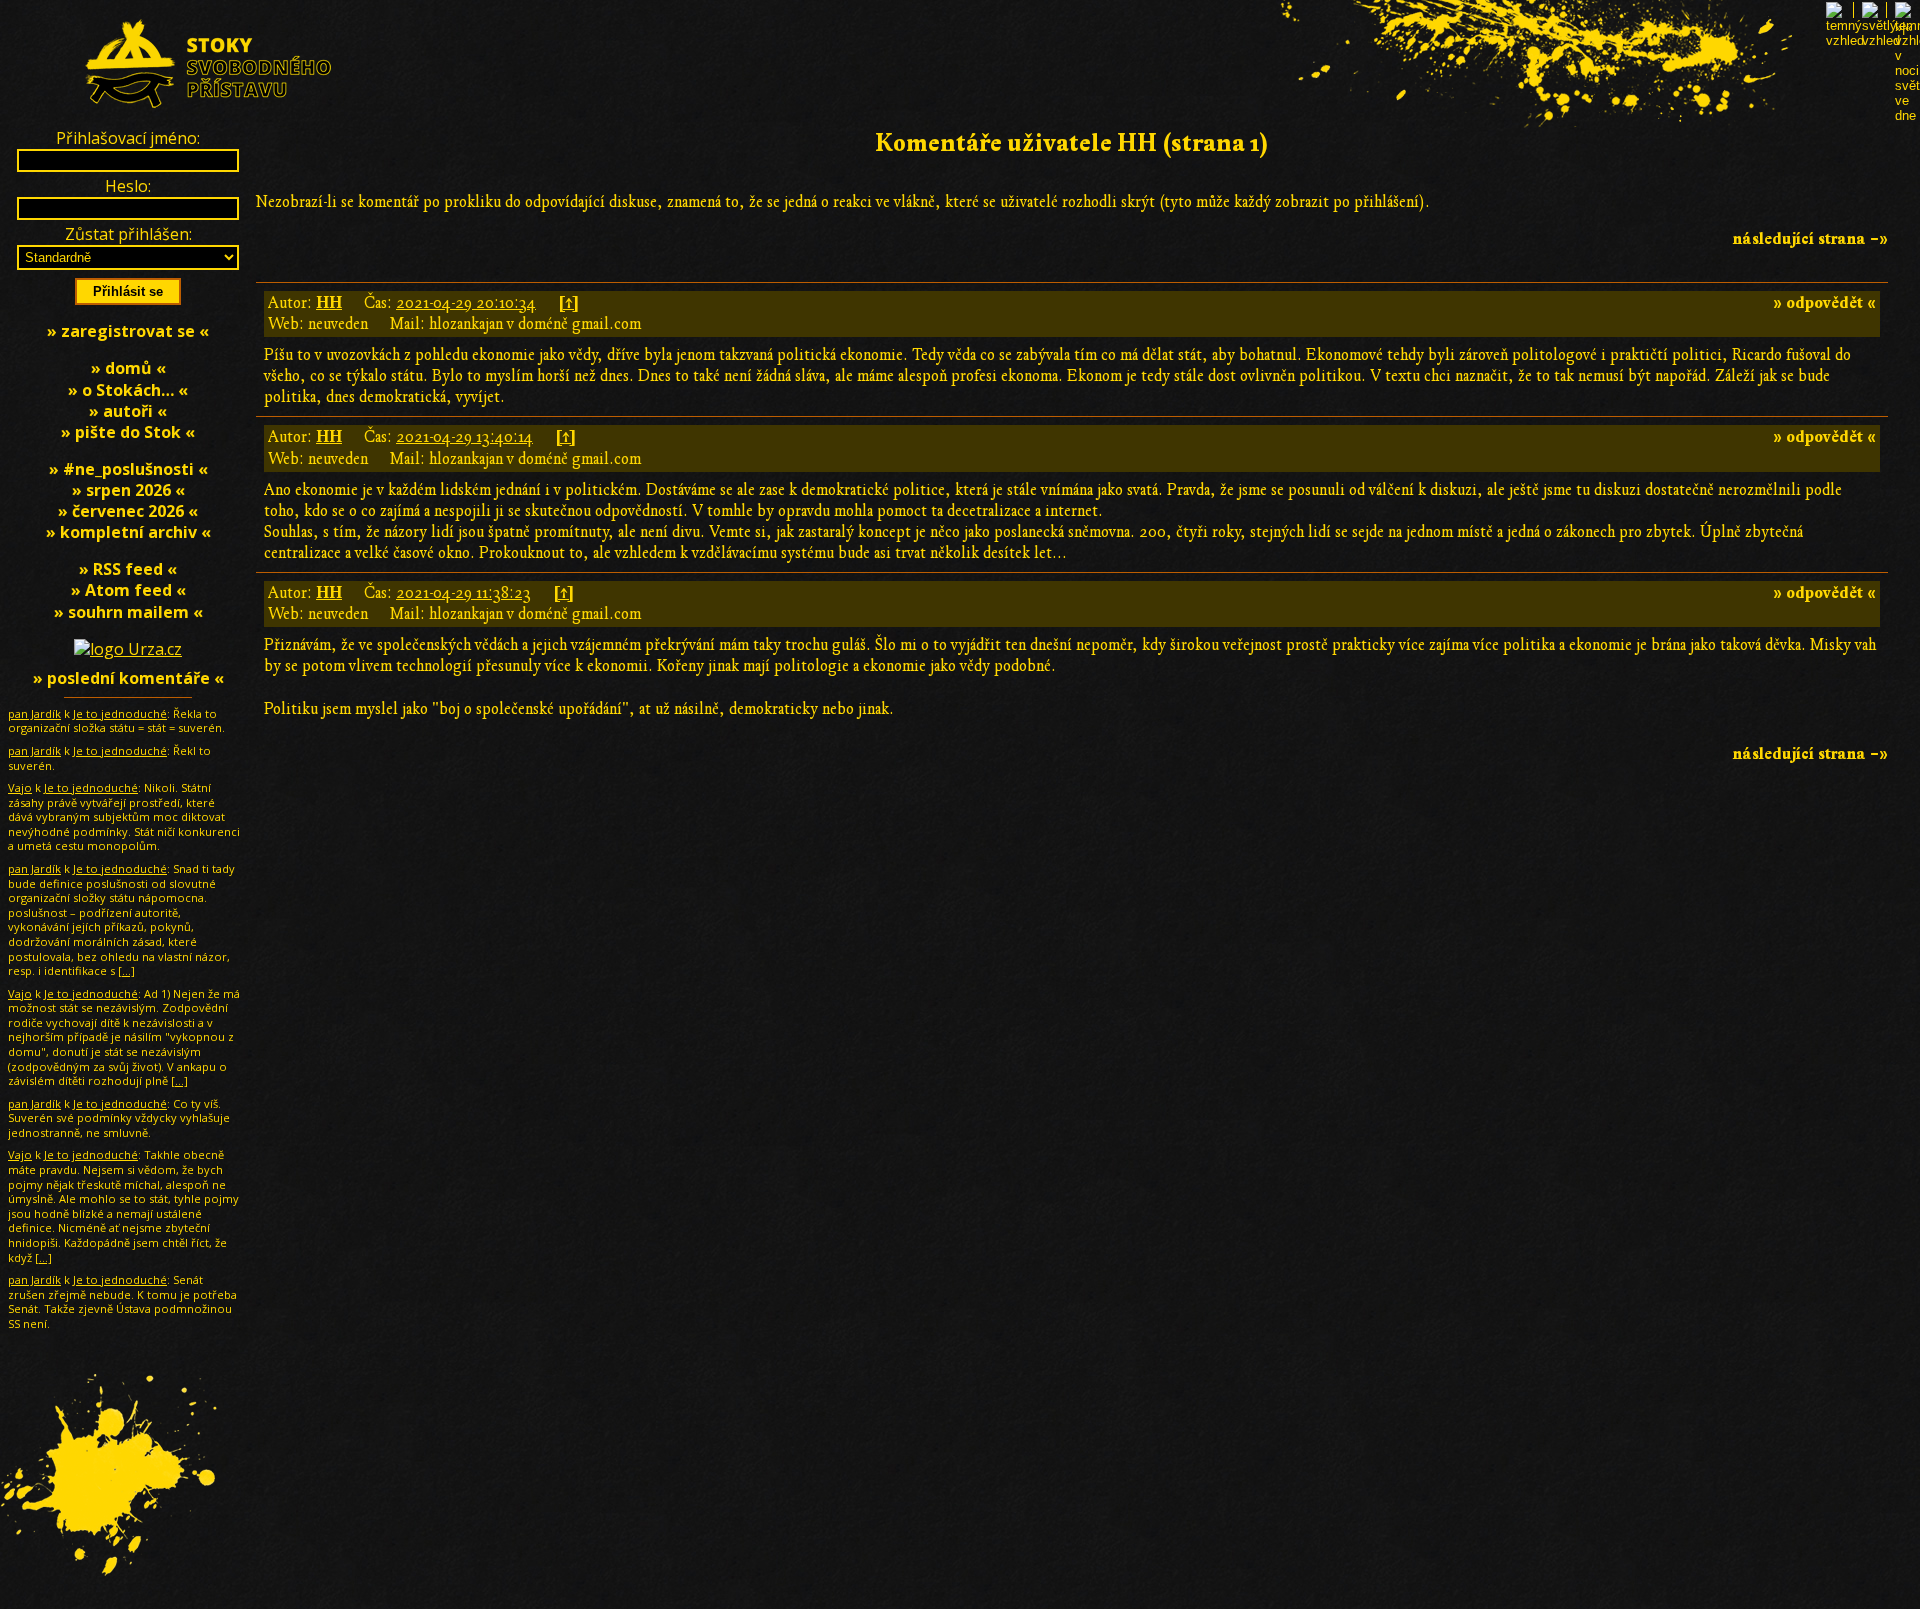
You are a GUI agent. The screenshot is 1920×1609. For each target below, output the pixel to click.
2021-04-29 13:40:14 (464, 437)
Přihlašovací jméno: (128, 138)
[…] (126, 970)
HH (329, 303)
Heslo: (128, 186)
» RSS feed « (128, 569)
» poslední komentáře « (128, 678)
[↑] (568, 303)
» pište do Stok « (128, 432)
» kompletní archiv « (128, 532)
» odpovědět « (1824, 303)
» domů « (128, 368)
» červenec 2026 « (128, 511)
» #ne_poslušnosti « (128, 469)
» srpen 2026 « (128, 490)
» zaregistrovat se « (128, 331)
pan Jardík (34, 713)
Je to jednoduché (120, 713)
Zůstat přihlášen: (128, 234)
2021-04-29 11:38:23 (463, 593)
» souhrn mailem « (128, 612)
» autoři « (128, 411)
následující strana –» (1810, 239)
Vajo (20, 787)
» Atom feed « (128, 590)
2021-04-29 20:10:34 (466, 303)
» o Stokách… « (128, 390)
